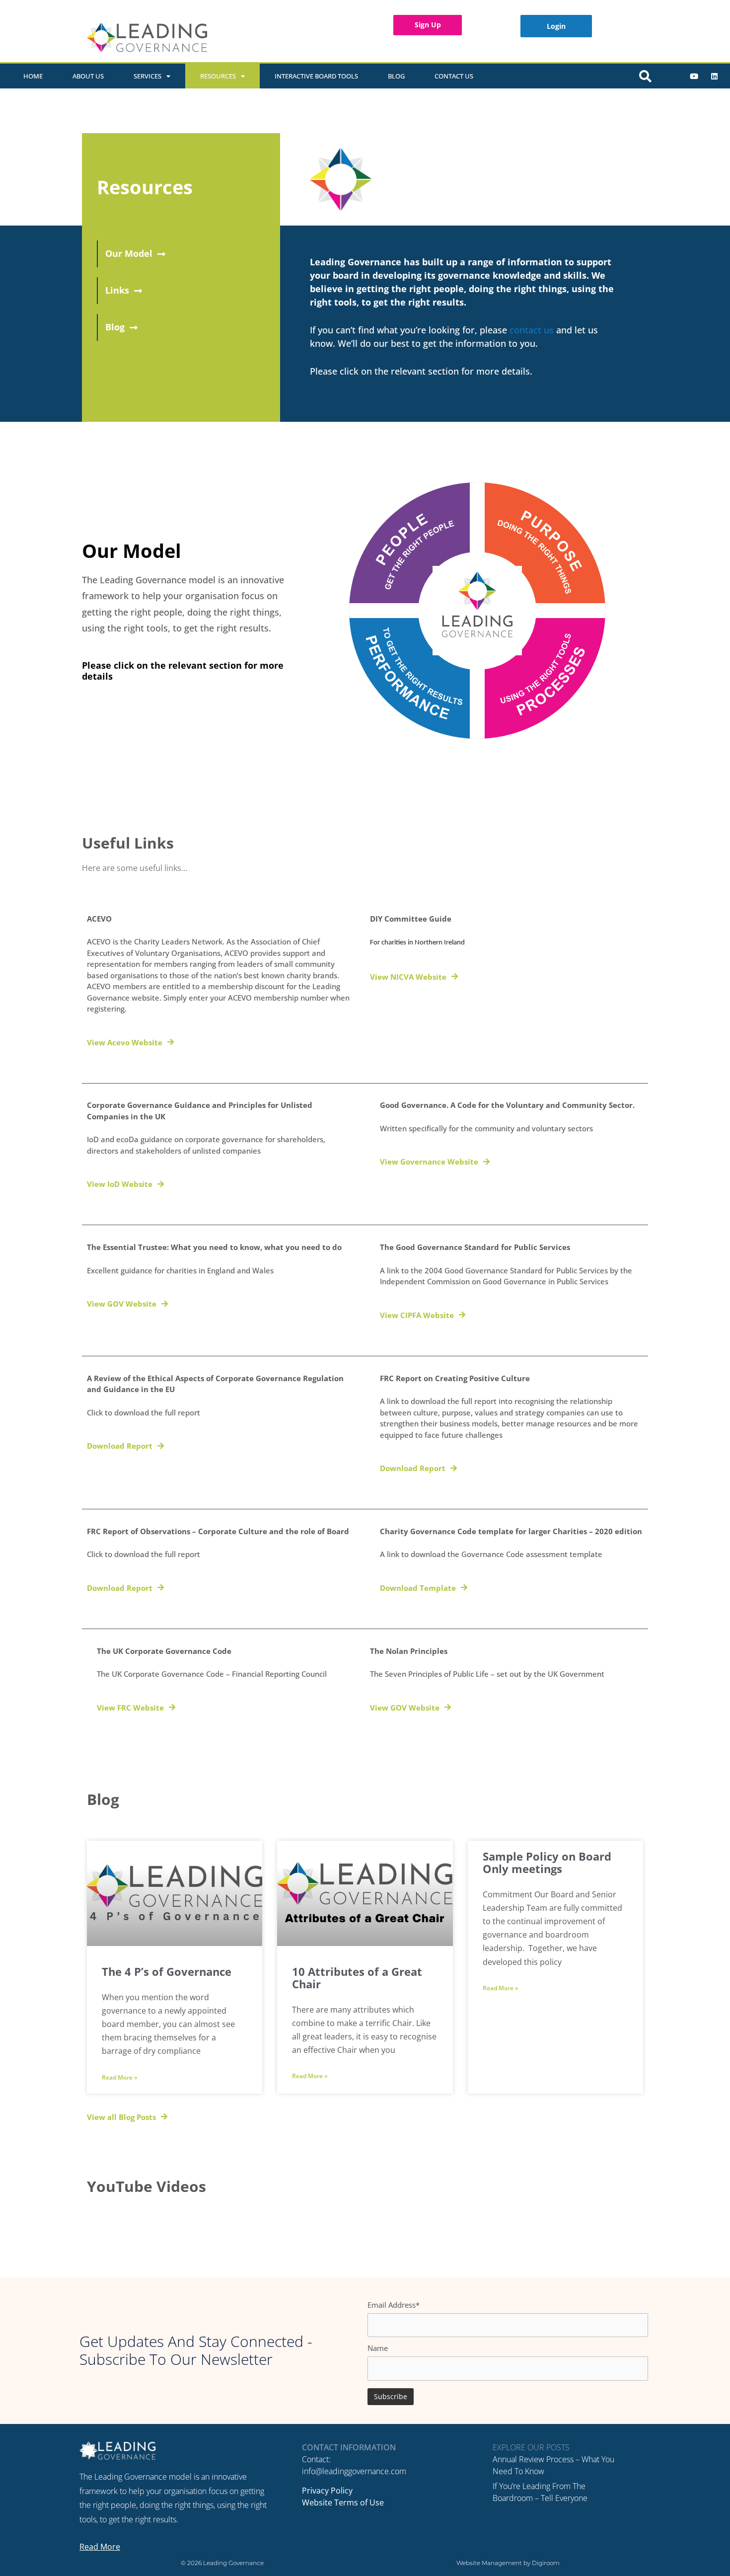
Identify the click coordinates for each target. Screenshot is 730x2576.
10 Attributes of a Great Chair (357, 1978)
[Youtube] (694, 76)
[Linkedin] (714, 76)
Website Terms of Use (343, 2502)
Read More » (120, 2077)
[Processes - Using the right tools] (541, 675)
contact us (532, 330)
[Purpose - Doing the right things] (541, 546)
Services (147, 76)
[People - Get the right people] (413, 546)
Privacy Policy (327, 2491)
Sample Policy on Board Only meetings (547, 1863)
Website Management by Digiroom (508, 2563)
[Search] (646, 76)
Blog (396, 76)
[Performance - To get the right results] (413, 675)
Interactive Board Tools (316, 76)
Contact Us (454, 76)
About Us (88, 76)
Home (33, 76)
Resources (218, 76)
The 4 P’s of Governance (167, 1972)
